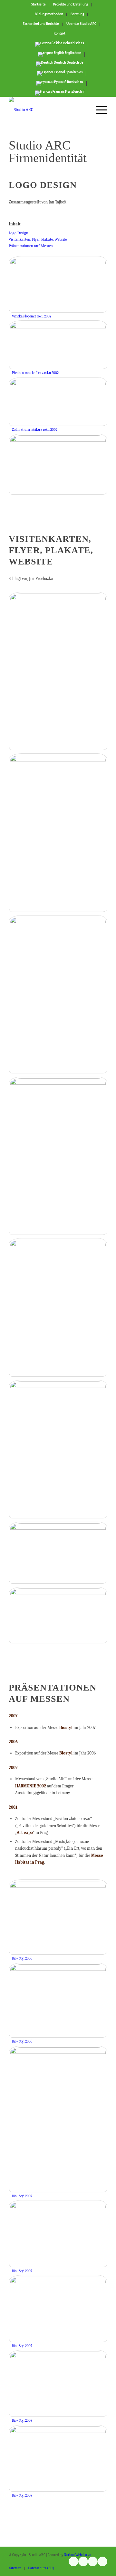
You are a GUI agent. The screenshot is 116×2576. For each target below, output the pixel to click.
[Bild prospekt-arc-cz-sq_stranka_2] (58, 1451)
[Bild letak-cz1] (58, 1554)
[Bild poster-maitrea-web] (58, 834)
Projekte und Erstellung (71, 5)
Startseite (39, 5)
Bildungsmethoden (49, 14)
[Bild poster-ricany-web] (58, 996)
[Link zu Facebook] (93, 2561)
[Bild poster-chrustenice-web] (58, 673)
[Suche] (83, 110)
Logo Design (19, 233)
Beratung (77, 14)
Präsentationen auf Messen (31, 246)
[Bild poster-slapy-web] (58, 1157)
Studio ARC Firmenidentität (48, 151)
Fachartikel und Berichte (41, 24)
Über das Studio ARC (81, 24)
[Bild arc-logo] (58, 466)
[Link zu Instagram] (73, 2561)
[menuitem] (39, 5)
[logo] (48, 110)
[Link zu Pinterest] (102, 2561)
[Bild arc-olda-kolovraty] (58, 1617)
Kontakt (60, 34)
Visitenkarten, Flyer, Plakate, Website (38, 239)
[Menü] (98, 110)
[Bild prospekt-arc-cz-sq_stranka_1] (58, 1309)
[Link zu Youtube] (83, 2561)
